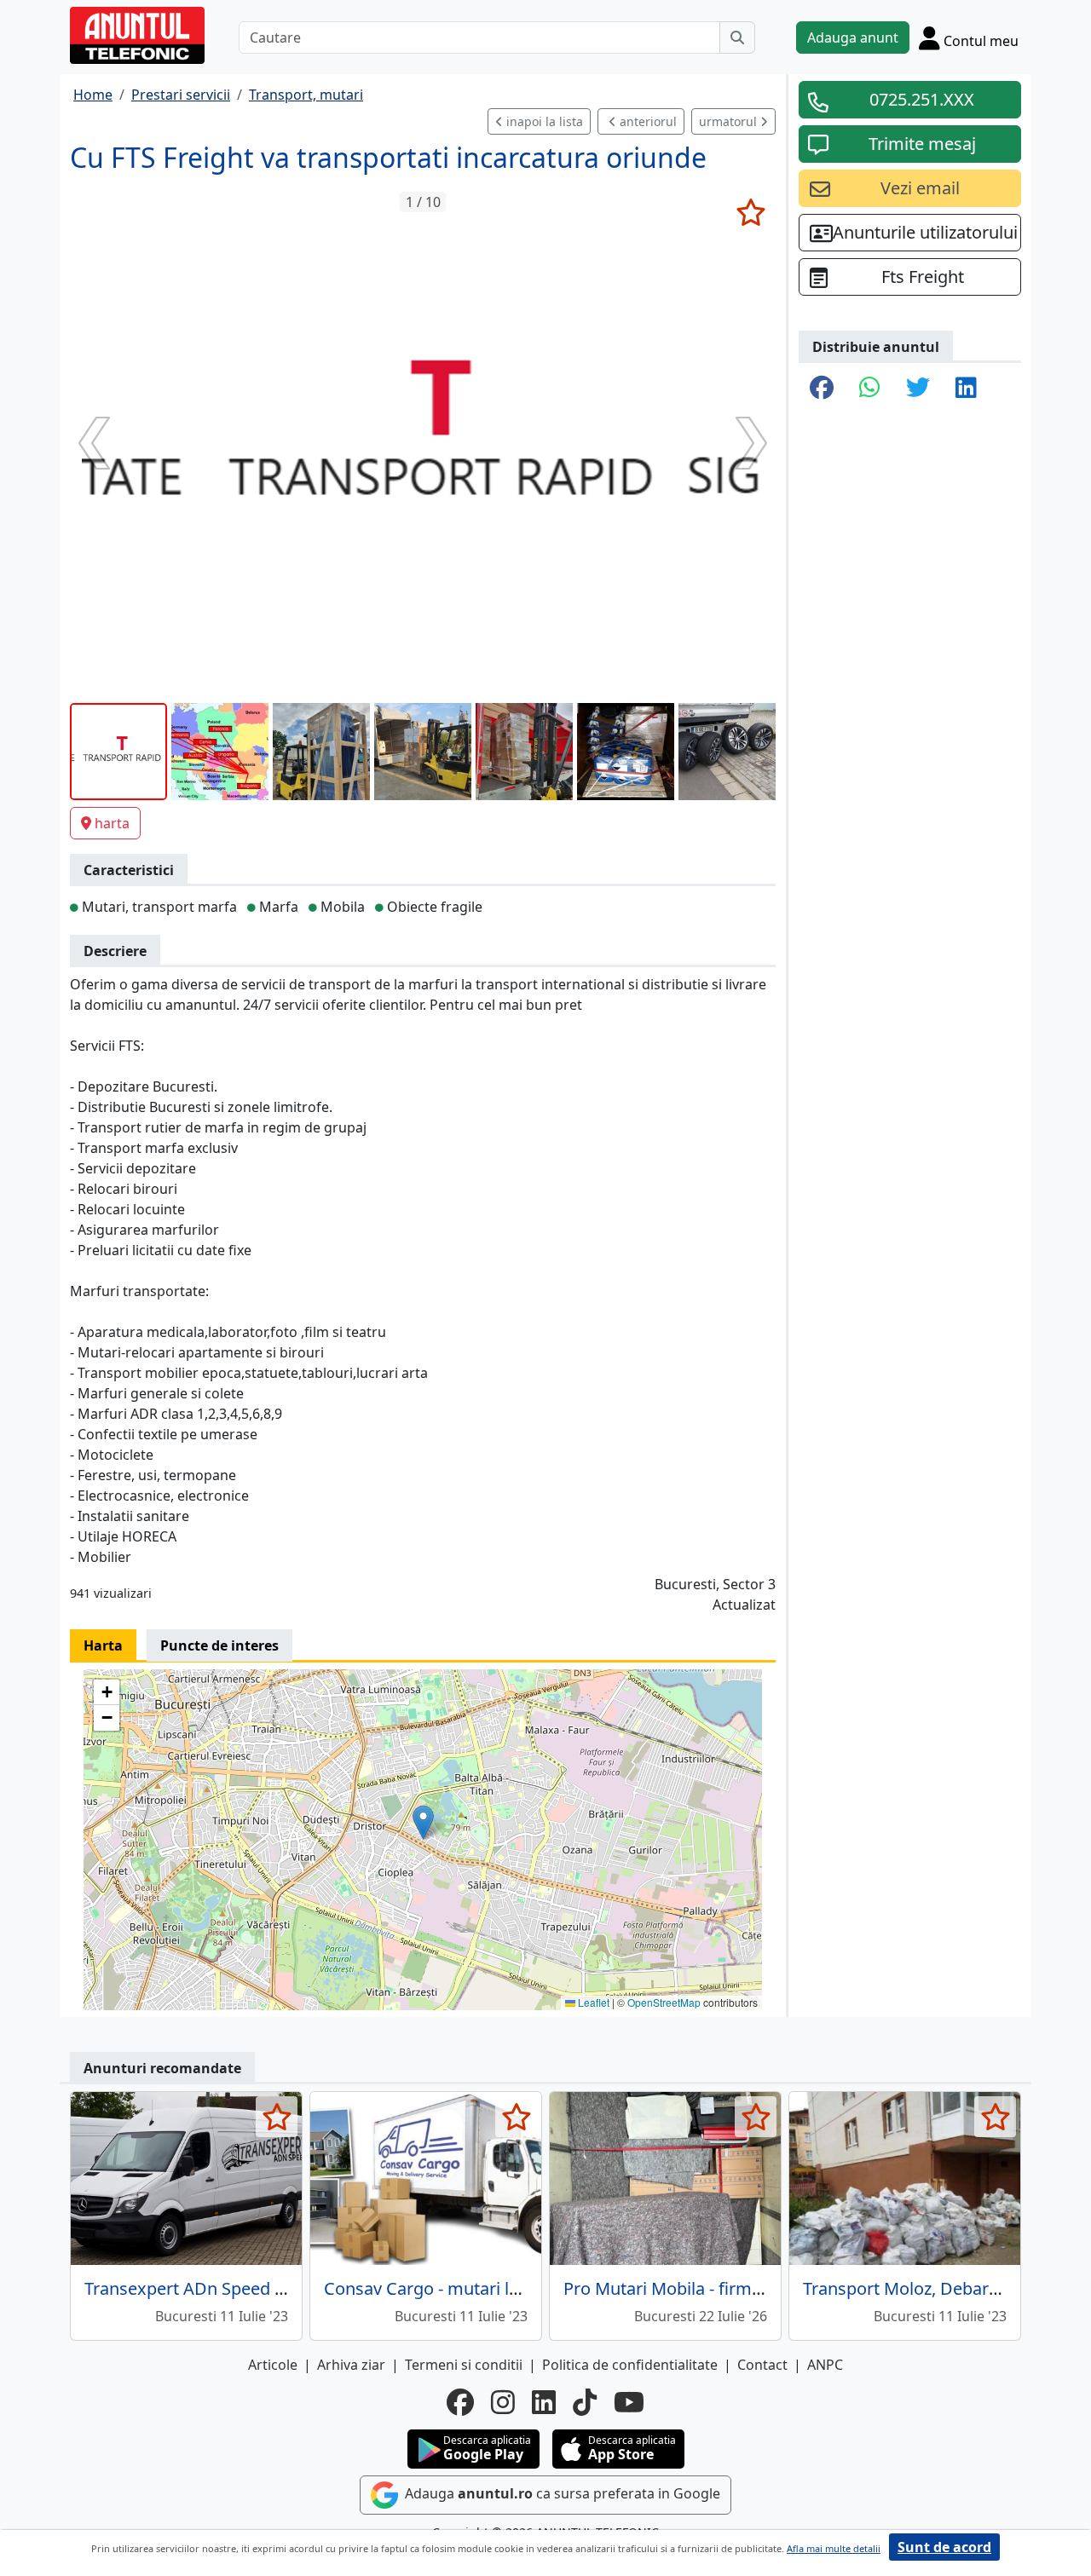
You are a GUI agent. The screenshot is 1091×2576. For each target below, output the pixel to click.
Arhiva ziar (351, 2365)
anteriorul (647, 121)
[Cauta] (737, 37)
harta (112, 823)
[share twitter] (918, 389)
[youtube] (629, 2402)
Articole (273, 2365)
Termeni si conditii (464, 2365)
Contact (762, 2365)
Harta (103, 1645)
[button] (423, 1822)
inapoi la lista (543, 121)
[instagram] (503, 2402)
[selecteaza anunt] (750, 212)
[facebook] (460, 2402)
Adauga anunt (853, 37)
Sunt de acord (944, 2547)
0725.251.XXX (922, 99)
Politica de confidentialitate (630, 2365)
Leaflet (592, 2002)
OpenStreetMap (664, 2002)
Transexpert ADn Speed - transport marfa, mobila (279, 2288)
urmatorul (730, 121)
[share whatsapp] (870, 389)
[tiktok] (585, 2402)
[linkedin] (544, 2402)
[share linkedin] (966, 389)
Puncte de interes (219, 1645)
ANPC (825, 2365)
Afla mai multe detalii (834, 2548)
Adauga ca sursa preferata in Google (561, 2494)
